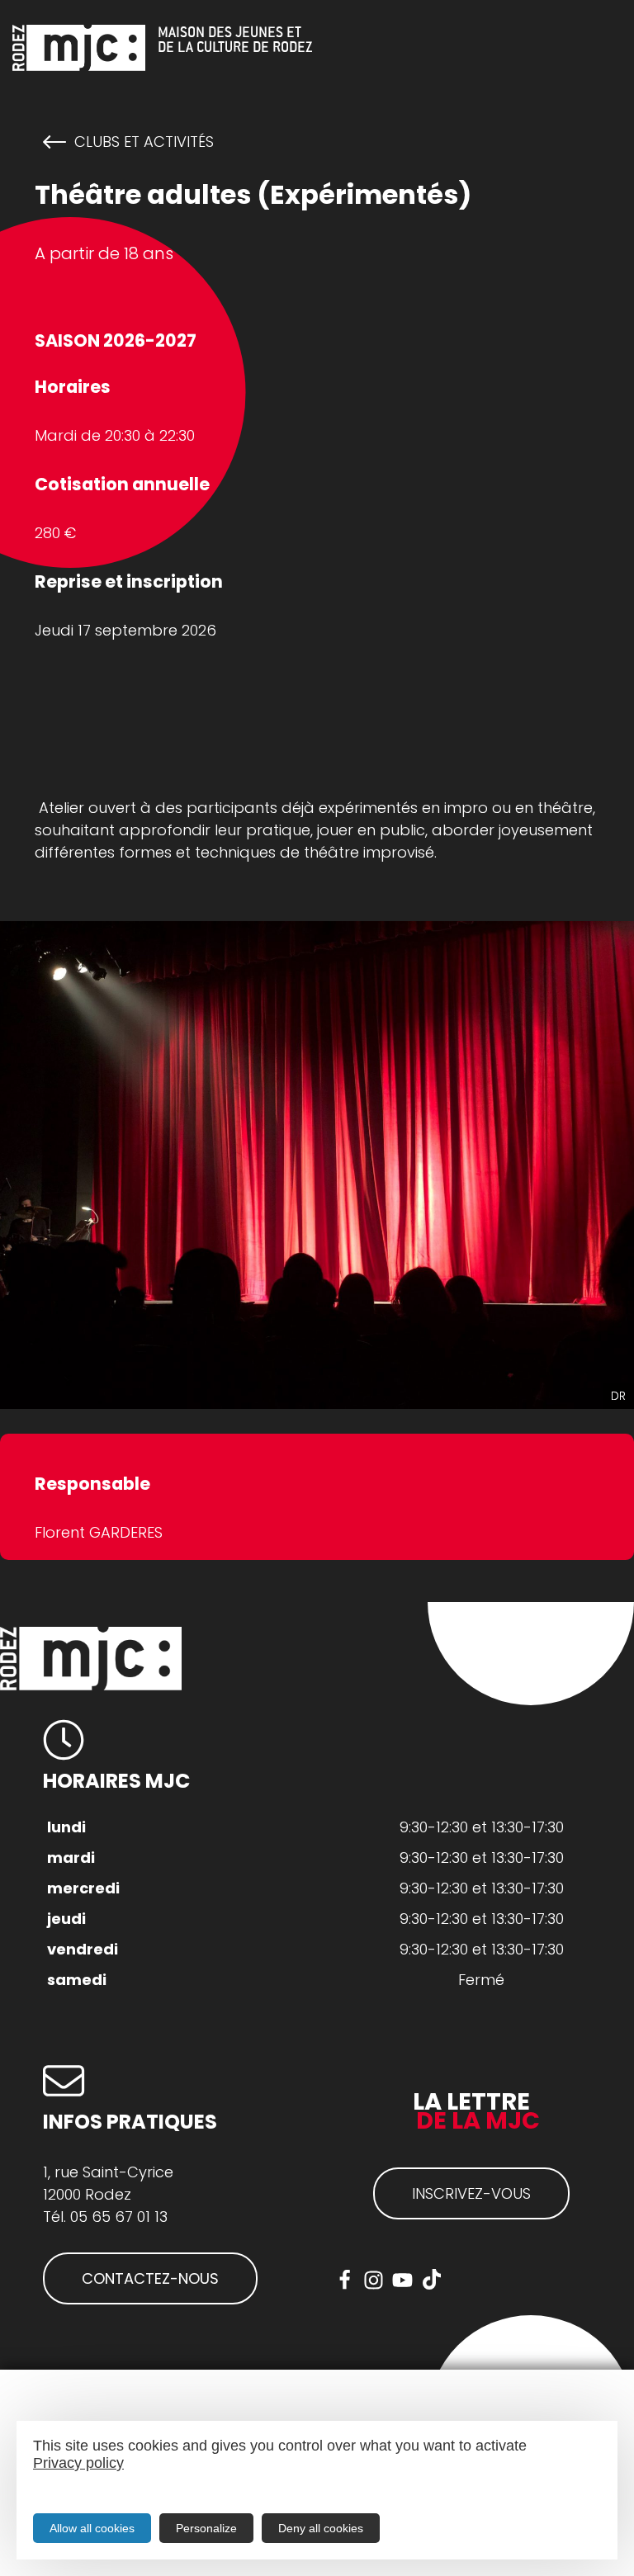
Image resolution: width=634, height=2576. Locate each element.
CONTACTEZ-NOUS (150, 2278)
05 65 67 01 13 (119, 2217)
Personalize (206, 2528)
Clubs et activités (144, 142)
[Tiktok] (431, 2280)
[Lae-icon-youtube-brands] (402, 2280)
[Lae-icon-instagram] (374, 2280)
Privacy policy (78, 2463)
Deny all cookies (321, 2528)
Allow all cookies (92, 2528)
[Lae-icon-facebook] (345, 2280)
